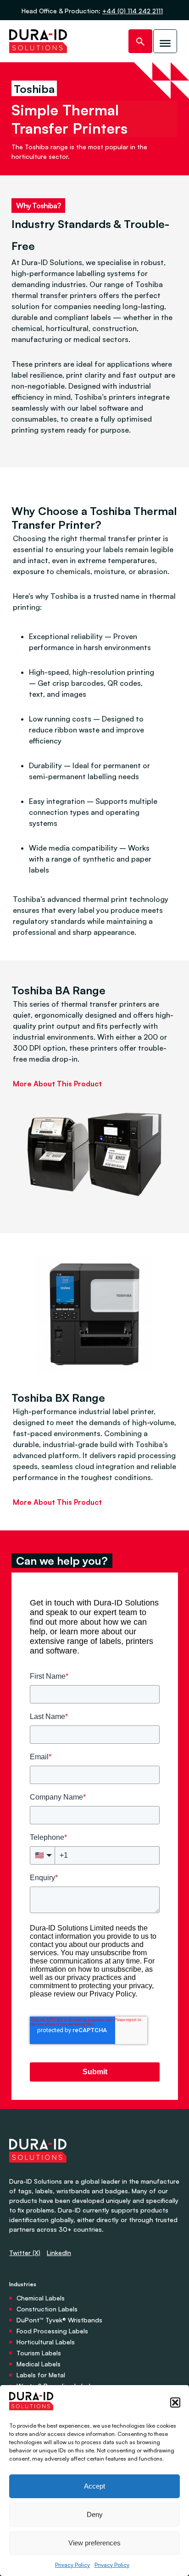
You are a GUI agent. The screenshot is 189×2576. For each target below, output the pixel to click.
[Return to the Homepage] (38, 41)
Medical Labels (39, 2364)
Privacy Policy (72, 2565)
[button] (175, 2402)
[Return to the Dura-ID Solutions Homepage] (38, 2172)
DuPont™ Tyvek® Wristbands (59, 2320)
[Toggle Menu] (165, 41)
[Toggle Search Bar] (140, 41)
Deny (95, 2514)
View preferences (94, 2543)
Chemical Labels (41, 2298)
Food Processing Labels (52, 2331)
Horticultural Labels (46, 2342)
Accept (94, 2486)
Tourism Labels (39, 2353)
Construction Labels (47, 2309)
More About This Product (57, 1084)
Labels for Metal (41, 2375)
